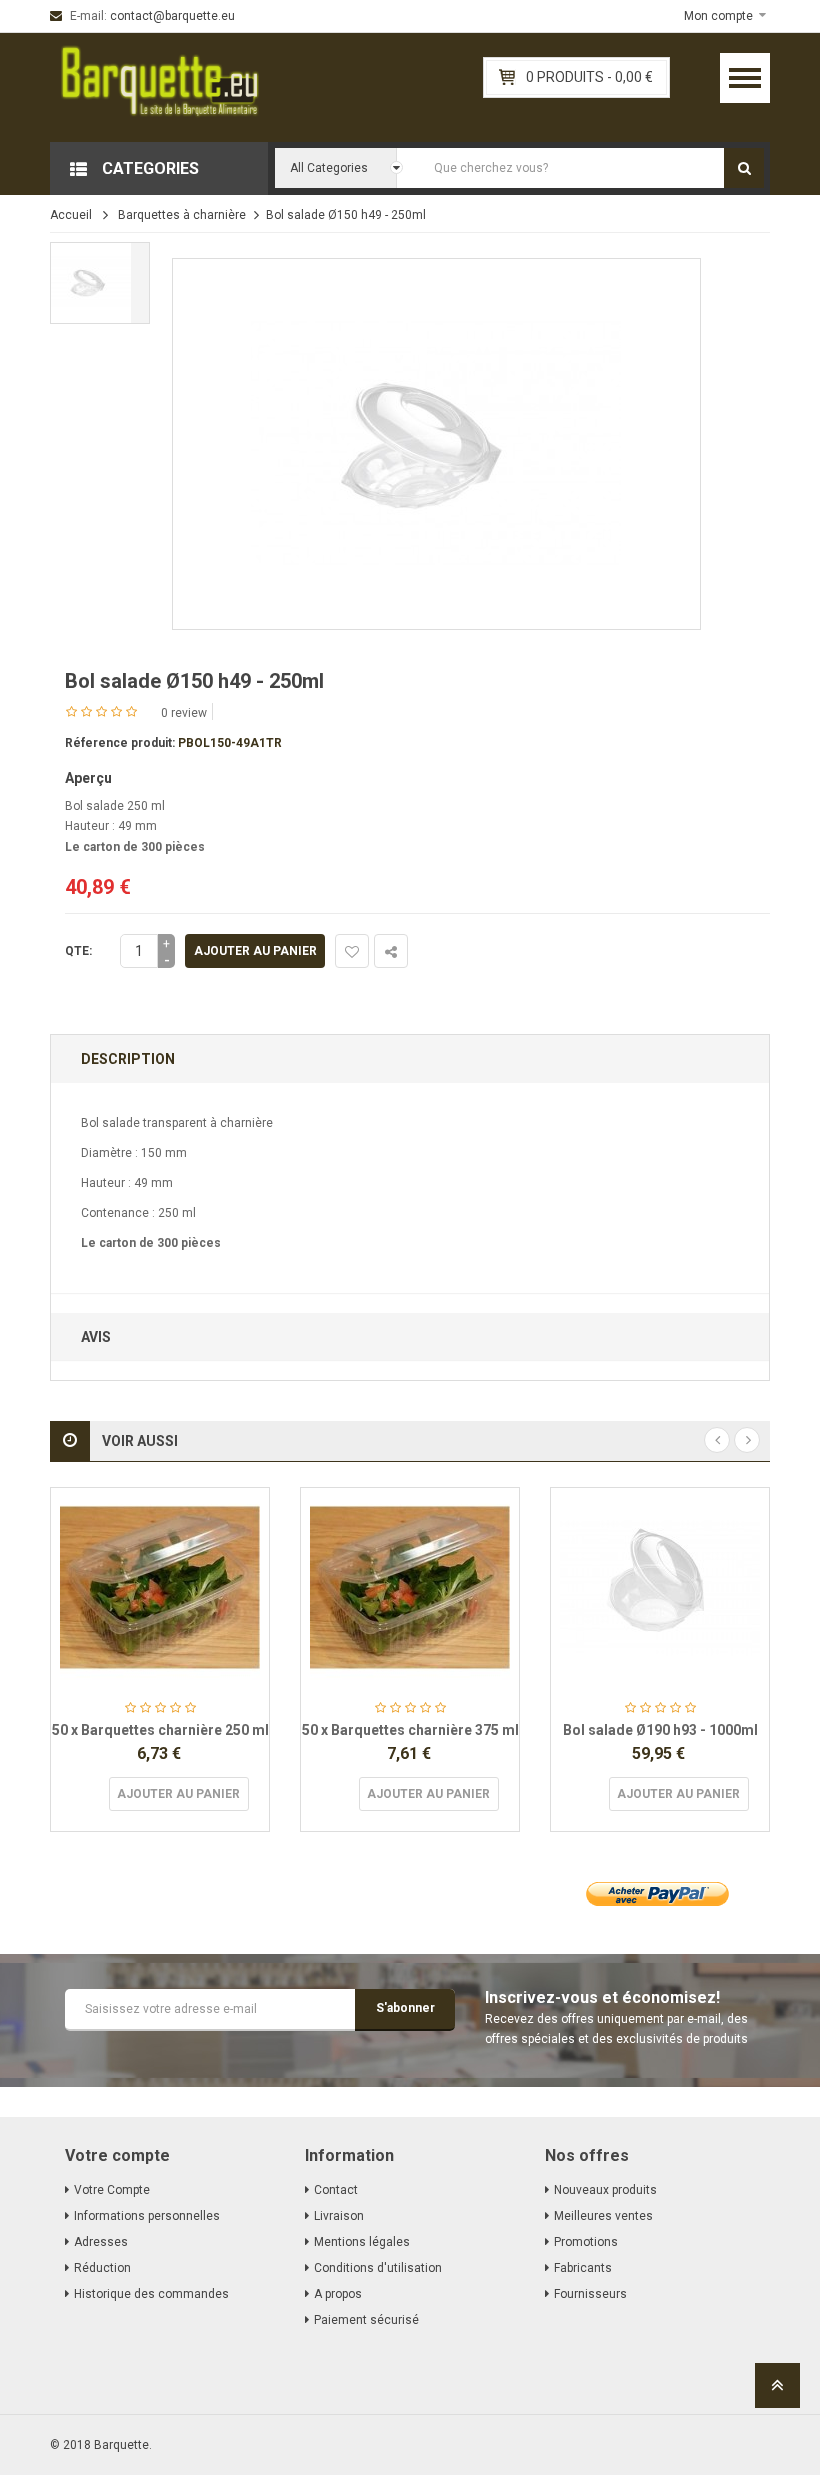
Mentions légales (362, 2242)
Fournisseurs (590, 2294)
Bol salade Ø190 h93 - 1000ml (660, 1730)
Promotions (586, 2242)
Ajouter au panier (255, 951)
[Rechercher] (744, 168)
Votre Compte (112, 2190)
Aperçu (88, 778)
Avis (96, 1337)
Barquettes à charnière (182, 215)
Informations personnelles (147, 2216)
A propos (338, 2294)
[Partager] (391, 951)
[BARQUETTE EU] (160, 87)
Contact (336, 2190)
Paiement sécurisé (366, 2320)
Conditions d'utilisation (378, 2268)
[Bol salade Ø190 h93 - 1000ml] (660, 1588)
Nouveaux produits (605, 2190)
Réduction (102, 2268)
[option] (100, 283)
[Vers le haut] (777, 2391)
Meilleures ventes (603, 2216)
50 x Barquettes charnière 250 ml (160, 1730)
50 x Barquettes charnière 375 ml (410, 1730)
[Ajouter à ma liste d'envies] (352, 951)
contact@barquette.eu (172, 16)
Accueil (71, 215)
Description (128, 1059)
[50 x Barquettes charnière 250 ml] (160, 1588)
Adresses (101, 2242)
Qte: (78, 951)
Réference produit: (120, 743)
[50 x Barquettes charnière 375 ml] (410, 1588)
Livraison (339, 2216)
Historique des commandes (151, 2294)
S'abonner (405, 2008)
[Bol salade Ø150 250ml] (100, 283)
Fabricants (583, 2268)
